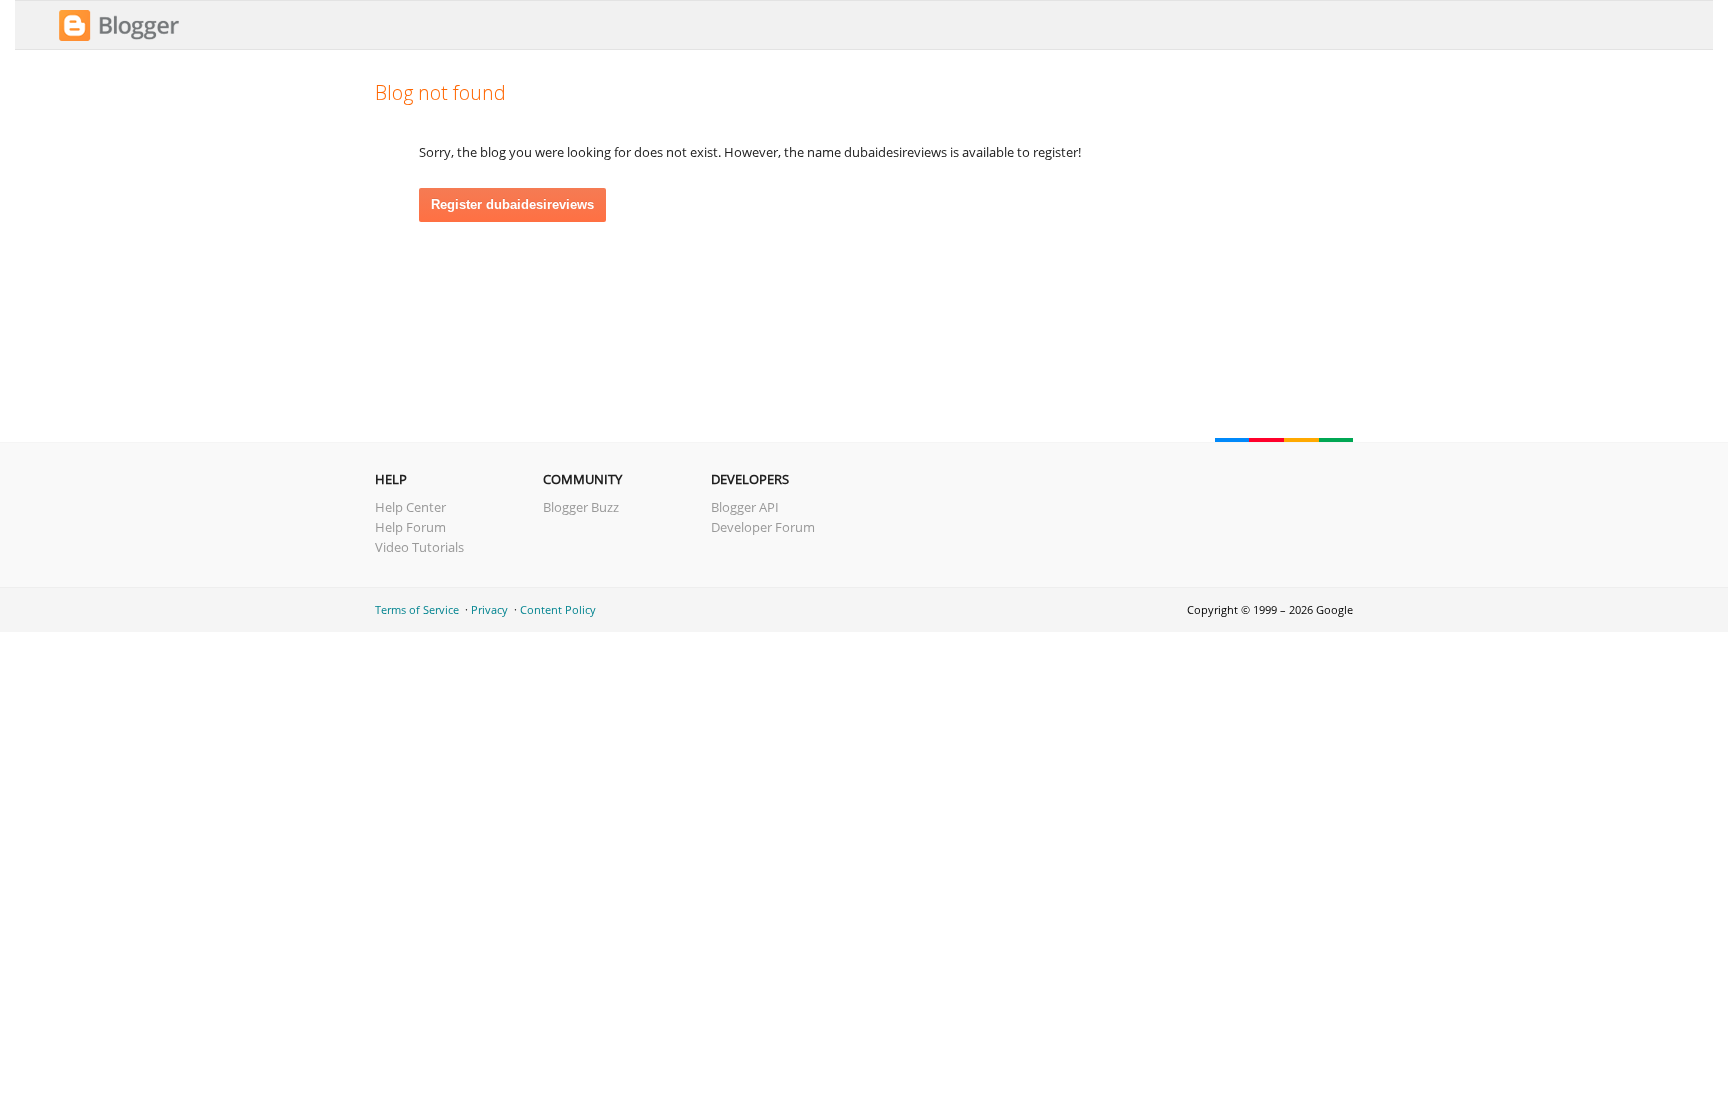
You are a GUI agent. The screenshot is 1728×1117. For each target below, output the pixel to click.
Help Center (410, 507)
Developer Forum (763, 527)
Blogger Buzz (581, 507)
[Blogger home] (119, 38)
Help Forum (410, 527)
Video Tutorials (419, 547)
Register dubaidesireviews (512, 204)
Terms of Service (417, 609)
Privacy (489, 609)
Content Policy (558, 609)
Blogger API (745, 507)
